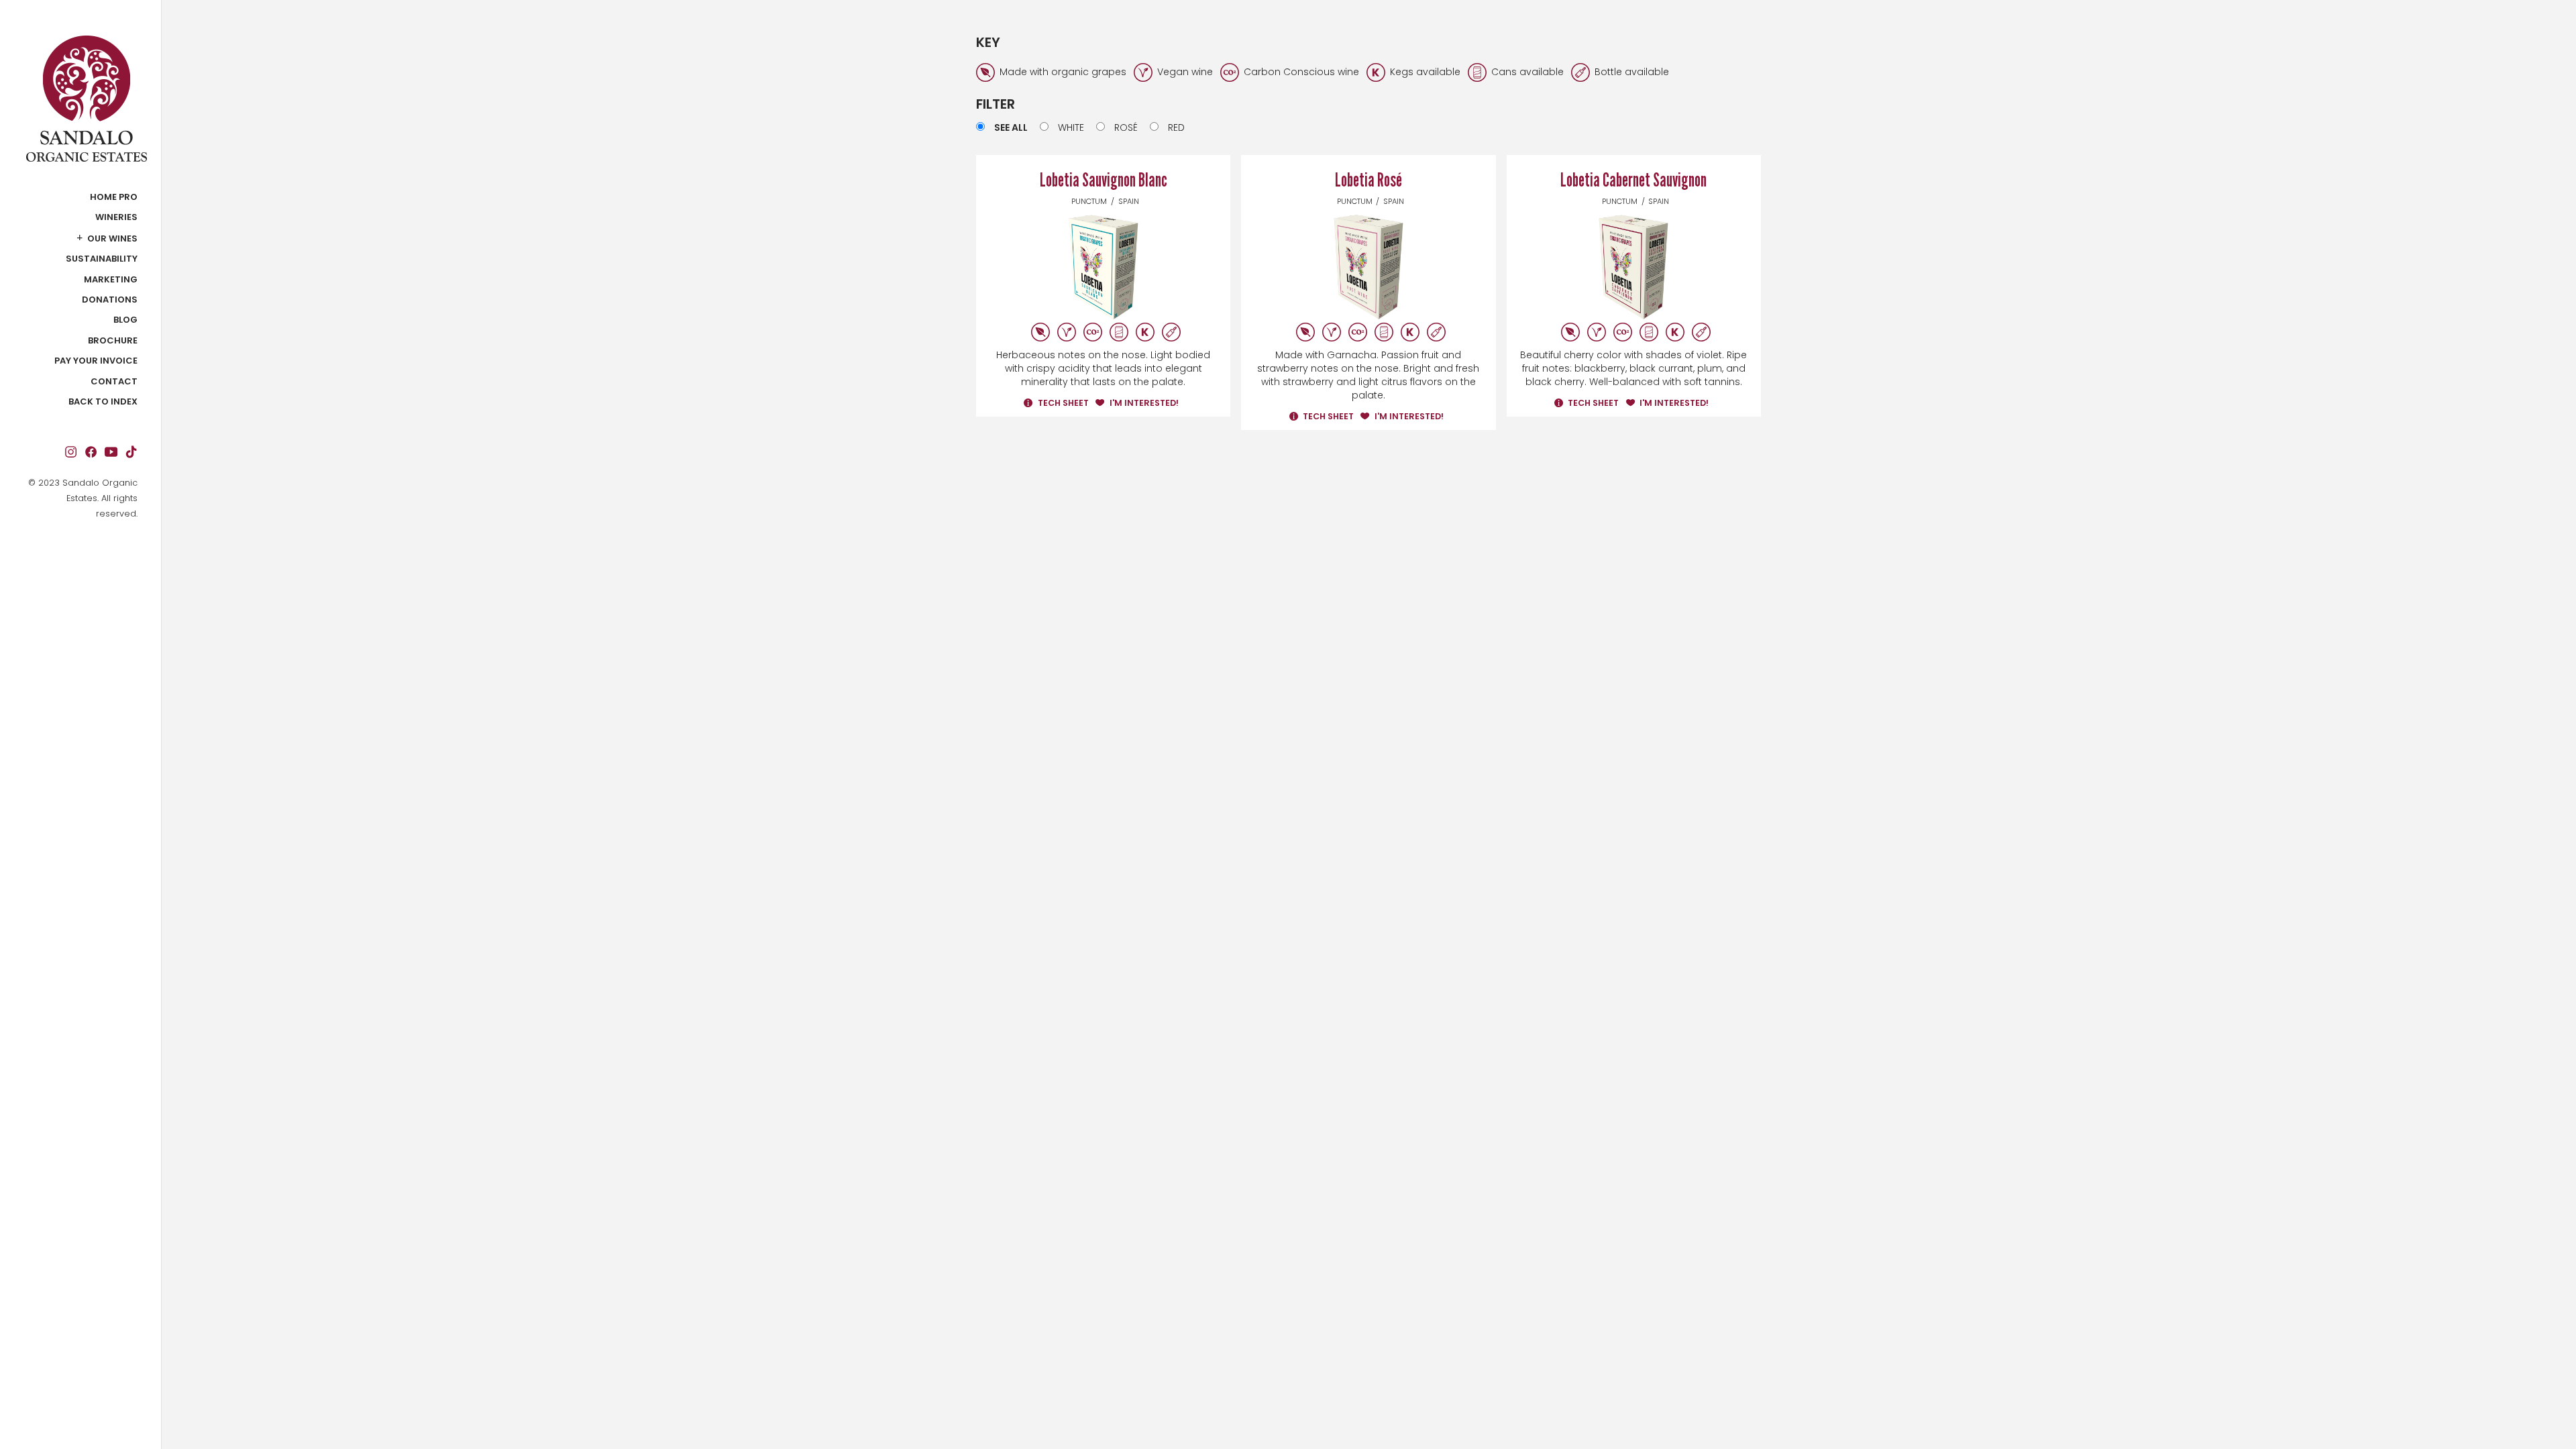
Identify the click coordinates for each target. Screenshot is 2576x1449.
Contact (114, 382)
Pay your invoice (96, 361)
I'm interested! (1144, 403)
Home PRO (114, 197)
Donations (110, 300)
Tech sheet (1063, 403)
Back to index (103, 402)
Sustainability (102, 259)
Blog (125, 320)
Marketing (111, 280)
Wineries (116, 217)
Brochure (113, 341)
